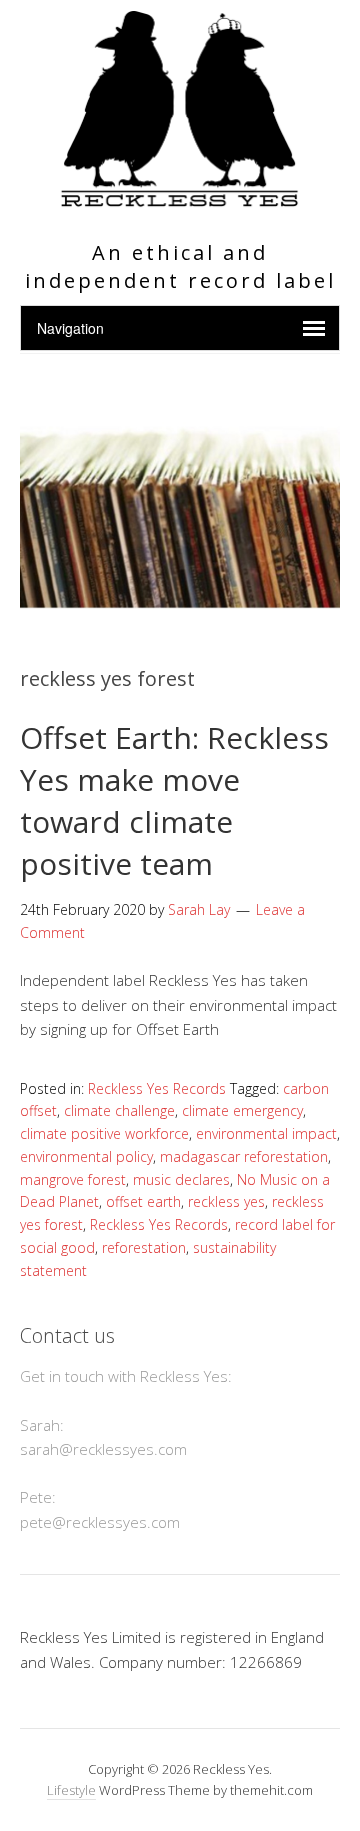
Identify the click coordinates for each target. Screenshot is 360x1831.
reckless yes (226, 1201)
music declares (181, 1179)
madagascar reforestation (244, 1156)
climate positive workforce (104, 1133)
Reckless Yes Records (157, 1088)
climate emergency (242, 1110)
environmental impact (266, 1133)
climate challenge (119, 1110)
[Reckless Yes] (179, 198)
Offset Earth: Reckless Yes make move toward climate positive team (174, 800)
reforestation (144, 1247)
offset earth (143, 1201)
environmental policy (86, 1156)
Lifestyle (71, 1790)
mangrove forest (73, 1179)
